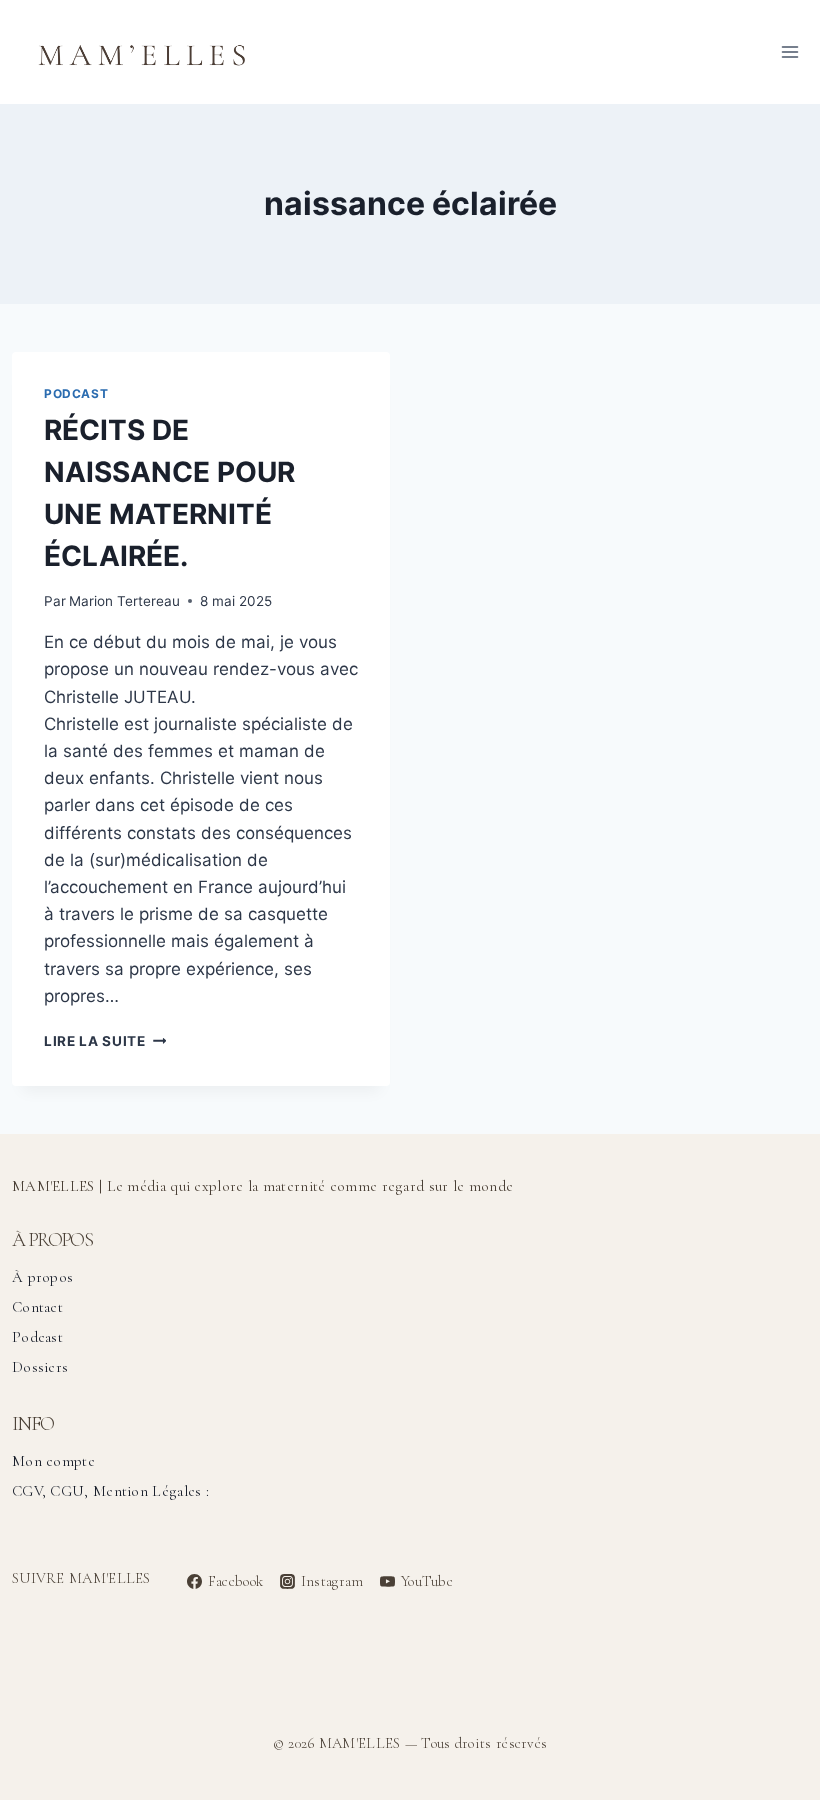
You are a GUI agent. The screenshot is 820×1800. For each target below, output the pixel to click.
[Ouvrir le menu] (789, 51)
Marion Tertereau (124, 601)
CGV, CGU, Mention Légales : (110, 1491)
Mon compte (53, 1461)
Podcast (76, 393)
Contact (37, 1307)
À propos (42, 1277)
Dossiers (40, 1367)
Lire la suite (105, 1041)
